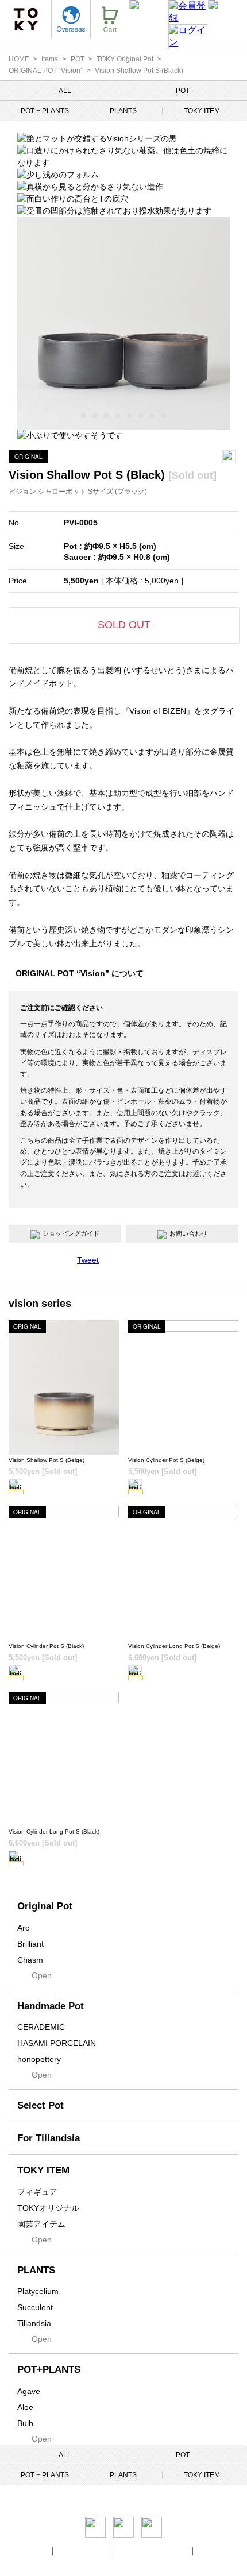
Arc (23, 1928)
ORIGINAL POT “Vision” (46, 71)
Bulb (25, 2423)
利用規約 (211, 2551)
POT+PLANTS (49, 2370)
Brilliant (30, 1944)
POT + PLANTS (45, 111)
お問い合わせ (188, 1233)
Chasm (30, 1960)
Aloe (25, 2407)
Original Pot (45, 1906)
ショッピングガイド (71, 1233)
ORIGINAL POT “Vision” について (80, 973)
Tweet (88, 1260)
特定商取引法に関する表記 (153, 2551)
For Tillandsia (49, 2138)
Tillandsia (34, 2323)
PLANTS (123, 111)
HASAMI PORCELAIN (57, 2043)
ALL (65, 91)
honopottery (39, 2059)
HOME (19, 59)
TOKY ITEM (202, 111)
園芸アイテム (41, 2224)
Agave (29, 2391)
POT (78, 59)
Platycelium (38, 2291)
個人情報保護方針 (83, 2551)
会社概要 (36, 2551)
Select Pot (40, 2105)
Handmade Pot (51, 2006)
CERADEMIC (41, 2027)
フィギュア (37, 2192)
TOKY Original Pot (125, 59)
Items (50, 59)
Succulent (35, 2307)
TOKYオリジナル (48, 2208)
